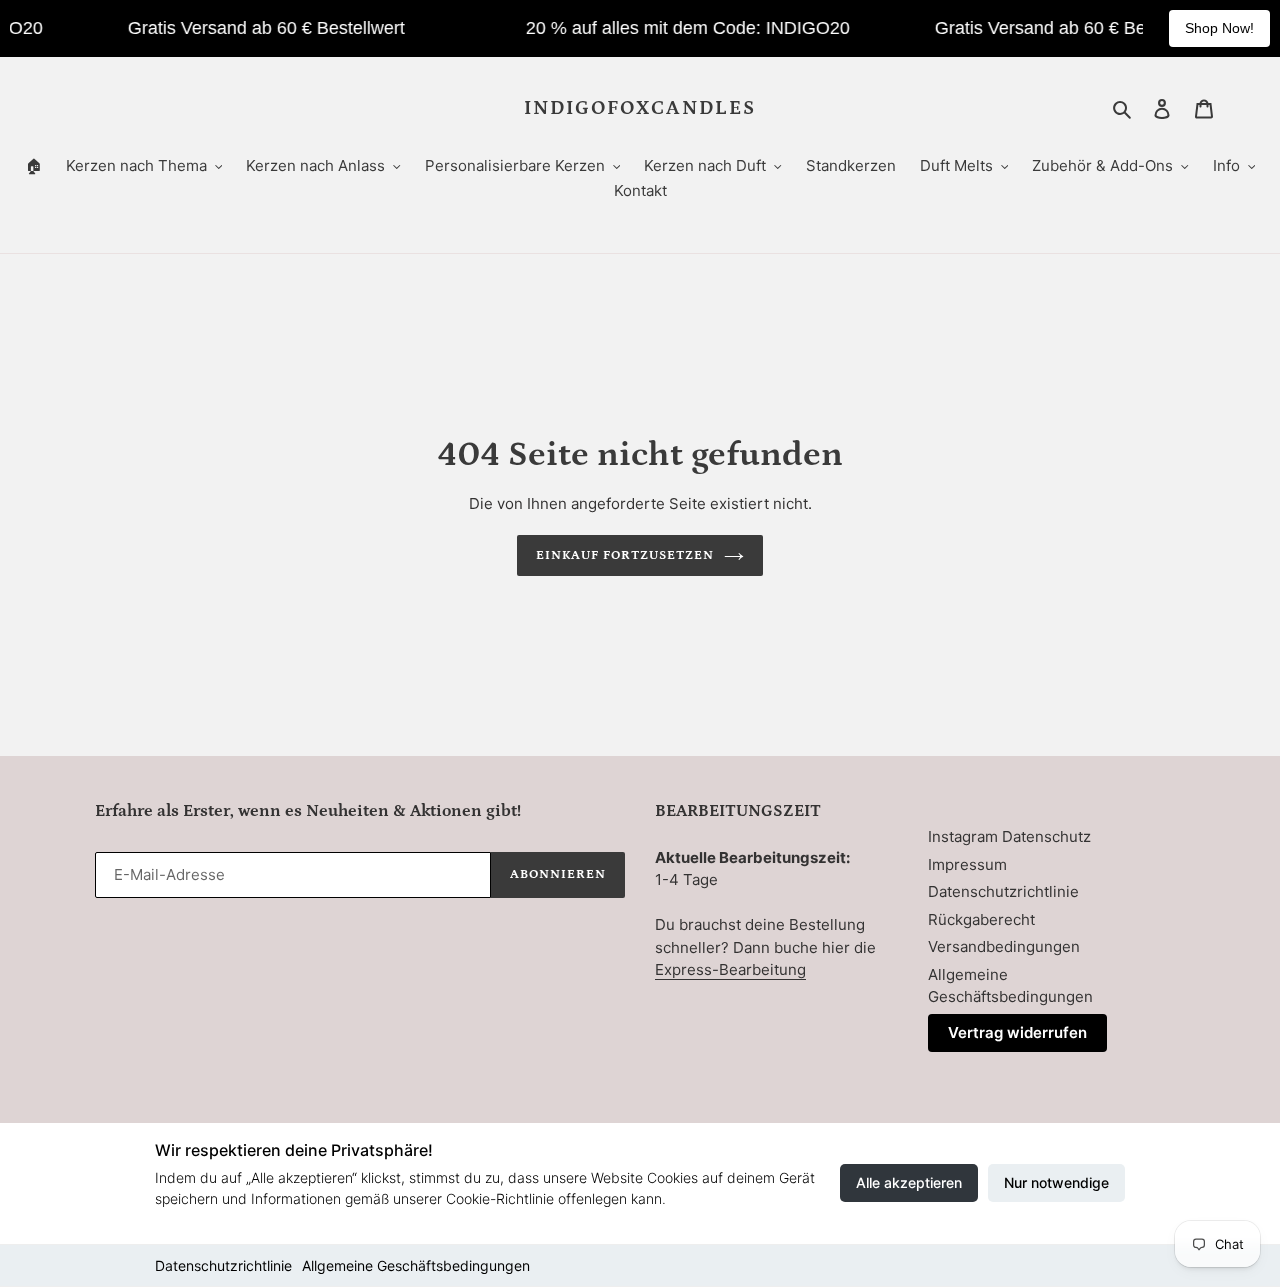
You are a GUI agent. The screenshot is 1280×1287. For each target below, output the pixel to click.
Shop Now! (1219, 28)
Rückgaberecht (981, 919)
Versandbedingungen (1004, 946)
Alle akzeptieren (909, 1182)
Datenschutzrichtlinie (223, 1265)
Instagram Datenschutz (1009, 836)
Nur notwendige (1056, 1182)
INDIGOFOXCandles (640, 108)
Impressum (967, 864)
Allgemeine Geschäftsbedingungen (416, 1265)
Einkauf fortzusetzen (625, 555)
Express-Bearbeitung (730, 969)
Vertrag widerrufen (1017, 1032)
